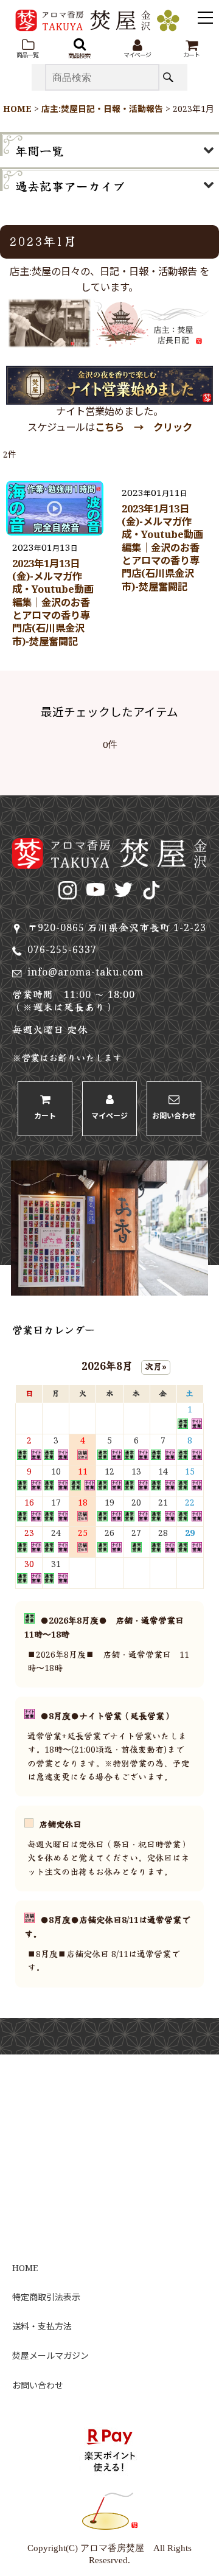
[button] (27, 49)
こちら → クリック (144, 428)
